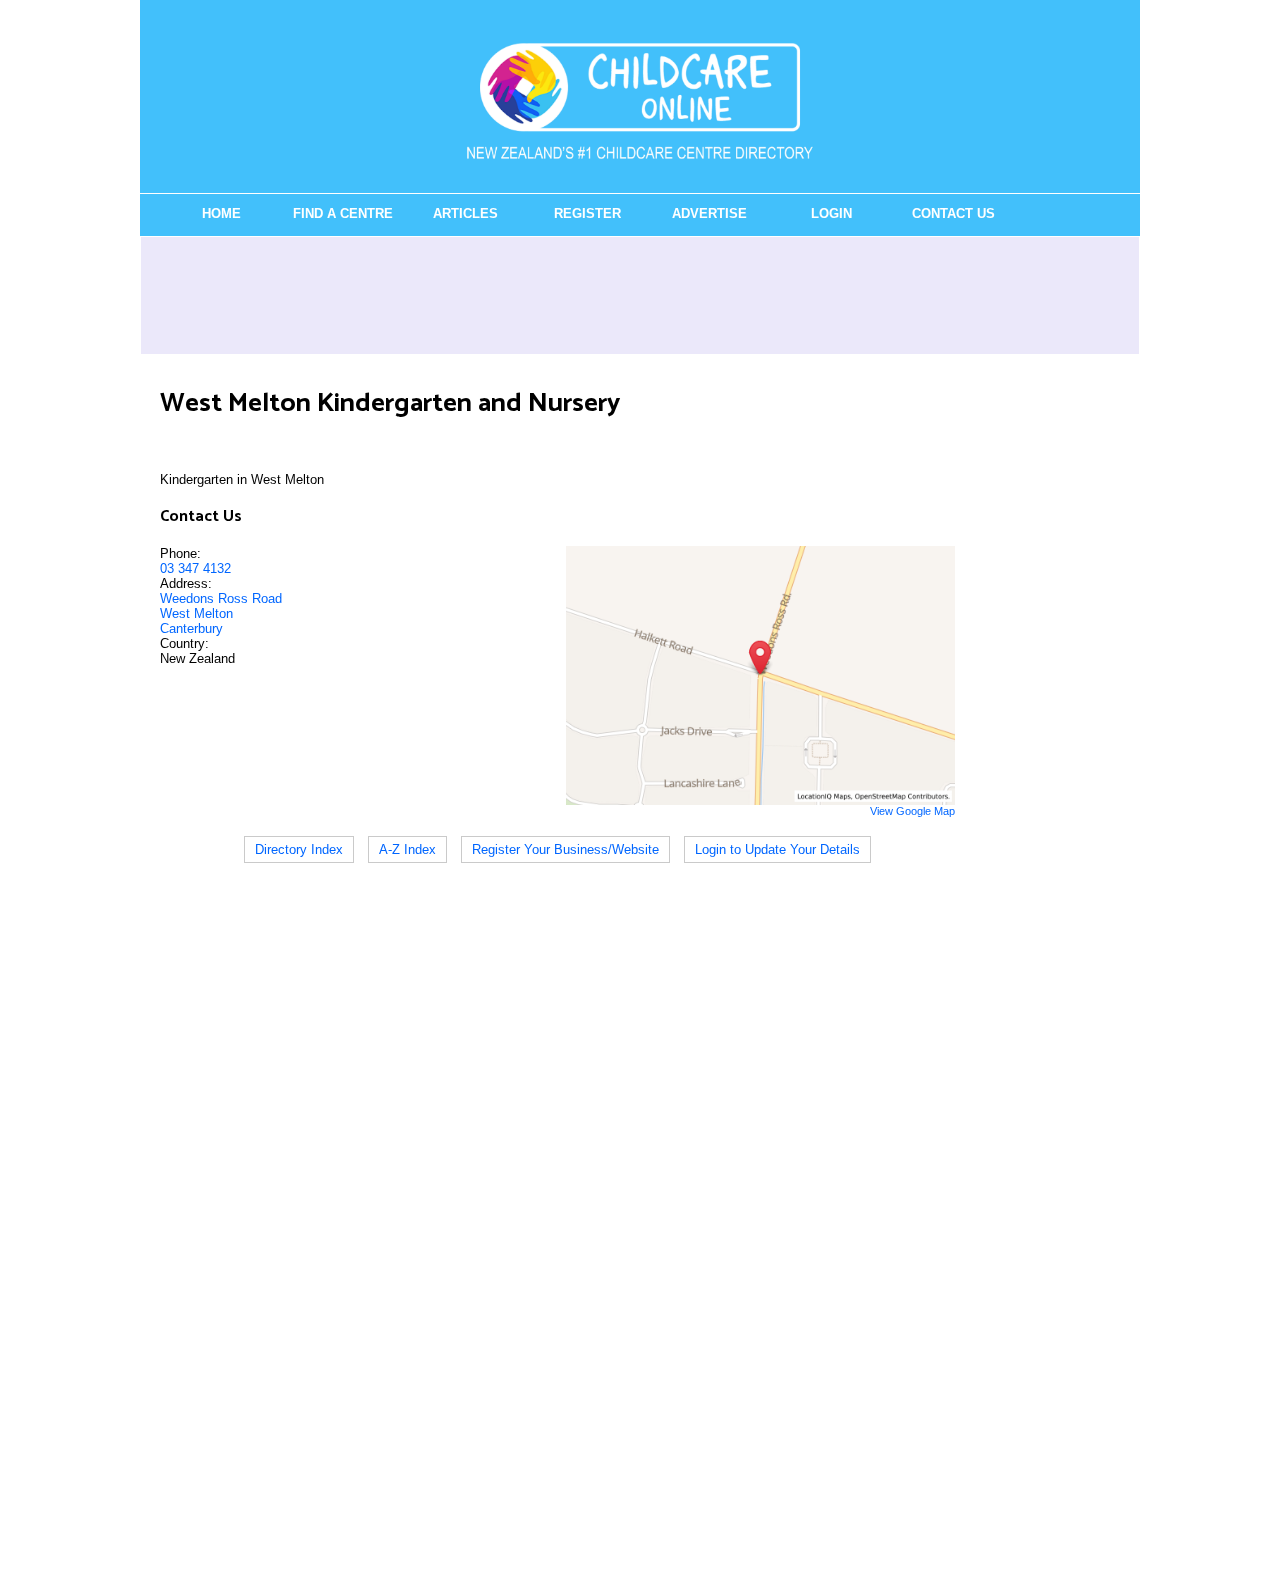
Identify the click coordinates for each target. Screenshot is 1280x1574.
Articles (465, 213)
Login (831, 213)
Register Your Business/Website (565, 849)
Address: (186, 583)
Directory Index (299, 849)
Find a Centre (343, 213)
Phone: (180, 553)
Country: (184, 643)
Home (221, 213)
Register (587, 213)
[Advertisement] (640, 295)
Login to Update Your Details (777, 849)
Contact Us (953, 213)
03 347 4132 (195, 568)
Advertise (709, 213)
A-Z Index (407, 849)
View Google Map (912, 811)
